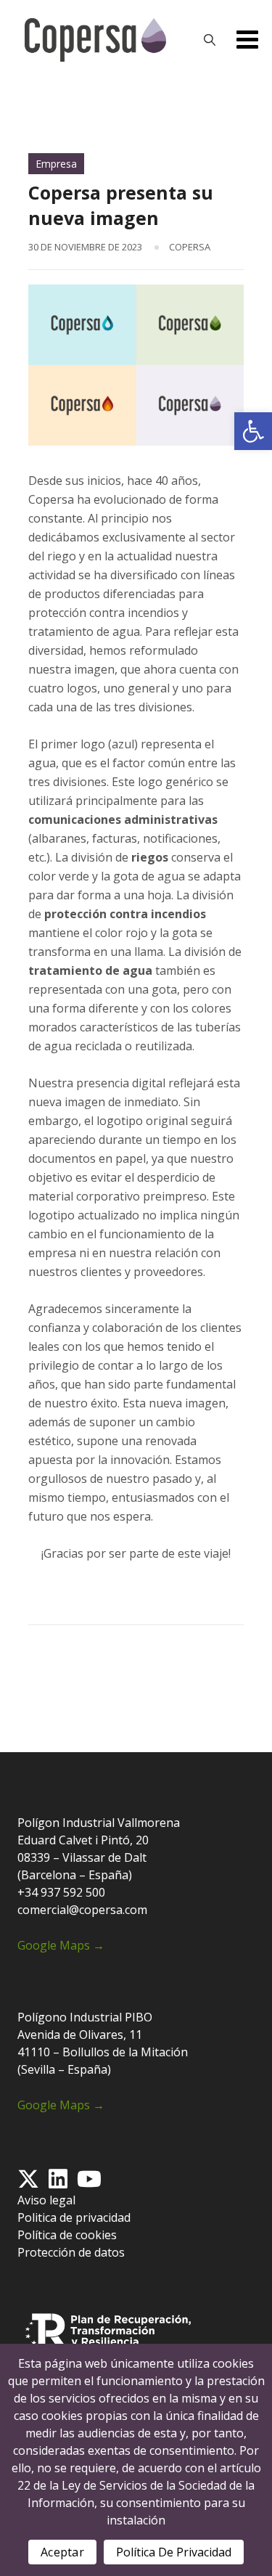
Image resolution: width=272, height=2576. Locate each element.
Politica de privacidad (74, 2217)
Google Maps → (61, 1945)
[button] (253, 431)
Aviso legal (46, 2200)
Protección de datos (71, 2252)
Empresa (56, 164)
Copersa (190, 247)
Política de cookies (67, 2235)
